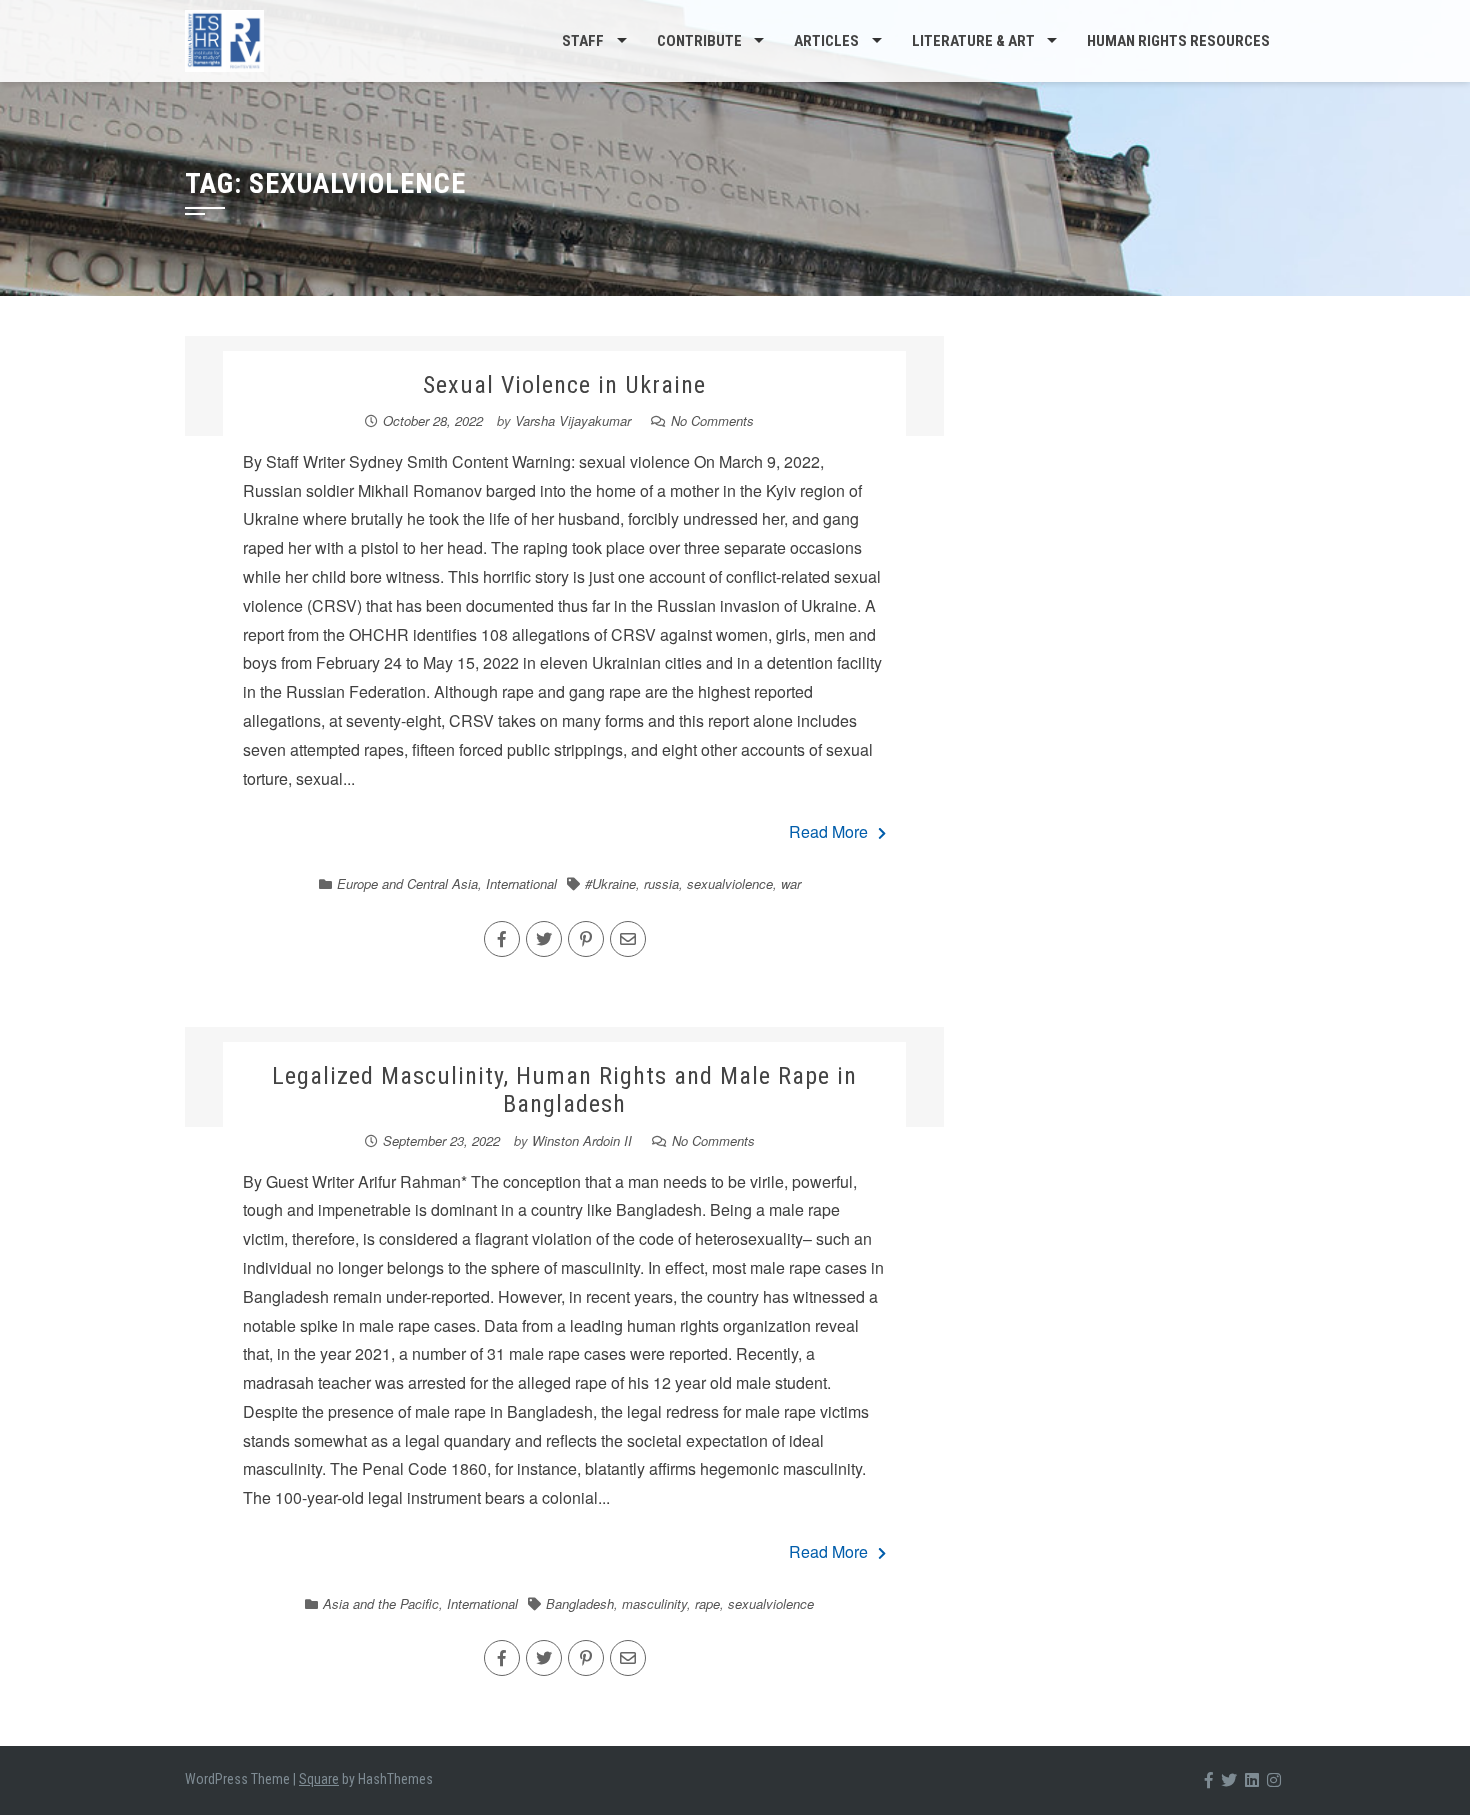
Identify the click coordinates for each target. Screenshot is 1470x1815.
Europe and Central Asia (407, 883)
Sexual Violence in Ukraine (564, 385)
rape (707, 1603)
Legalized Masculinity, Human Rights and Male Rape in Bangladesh (564, 1090)
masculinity (654, 1603)
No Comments (712, 420)
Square (319, 1779)
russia (661, 883)
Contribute (699, 41)
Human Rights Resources (1178, 41)
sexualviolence (730, 883)
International (521, 883)
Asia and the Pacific (381, 1603)
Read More (828, 831)
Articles (826, 41)
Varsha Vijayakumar (573, 420)
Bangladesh (580, 1603)
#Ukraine (610, 883)
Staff (583, 41)
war (791, 883)
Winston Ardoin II (582, 1140)
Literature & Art (973, 41)
